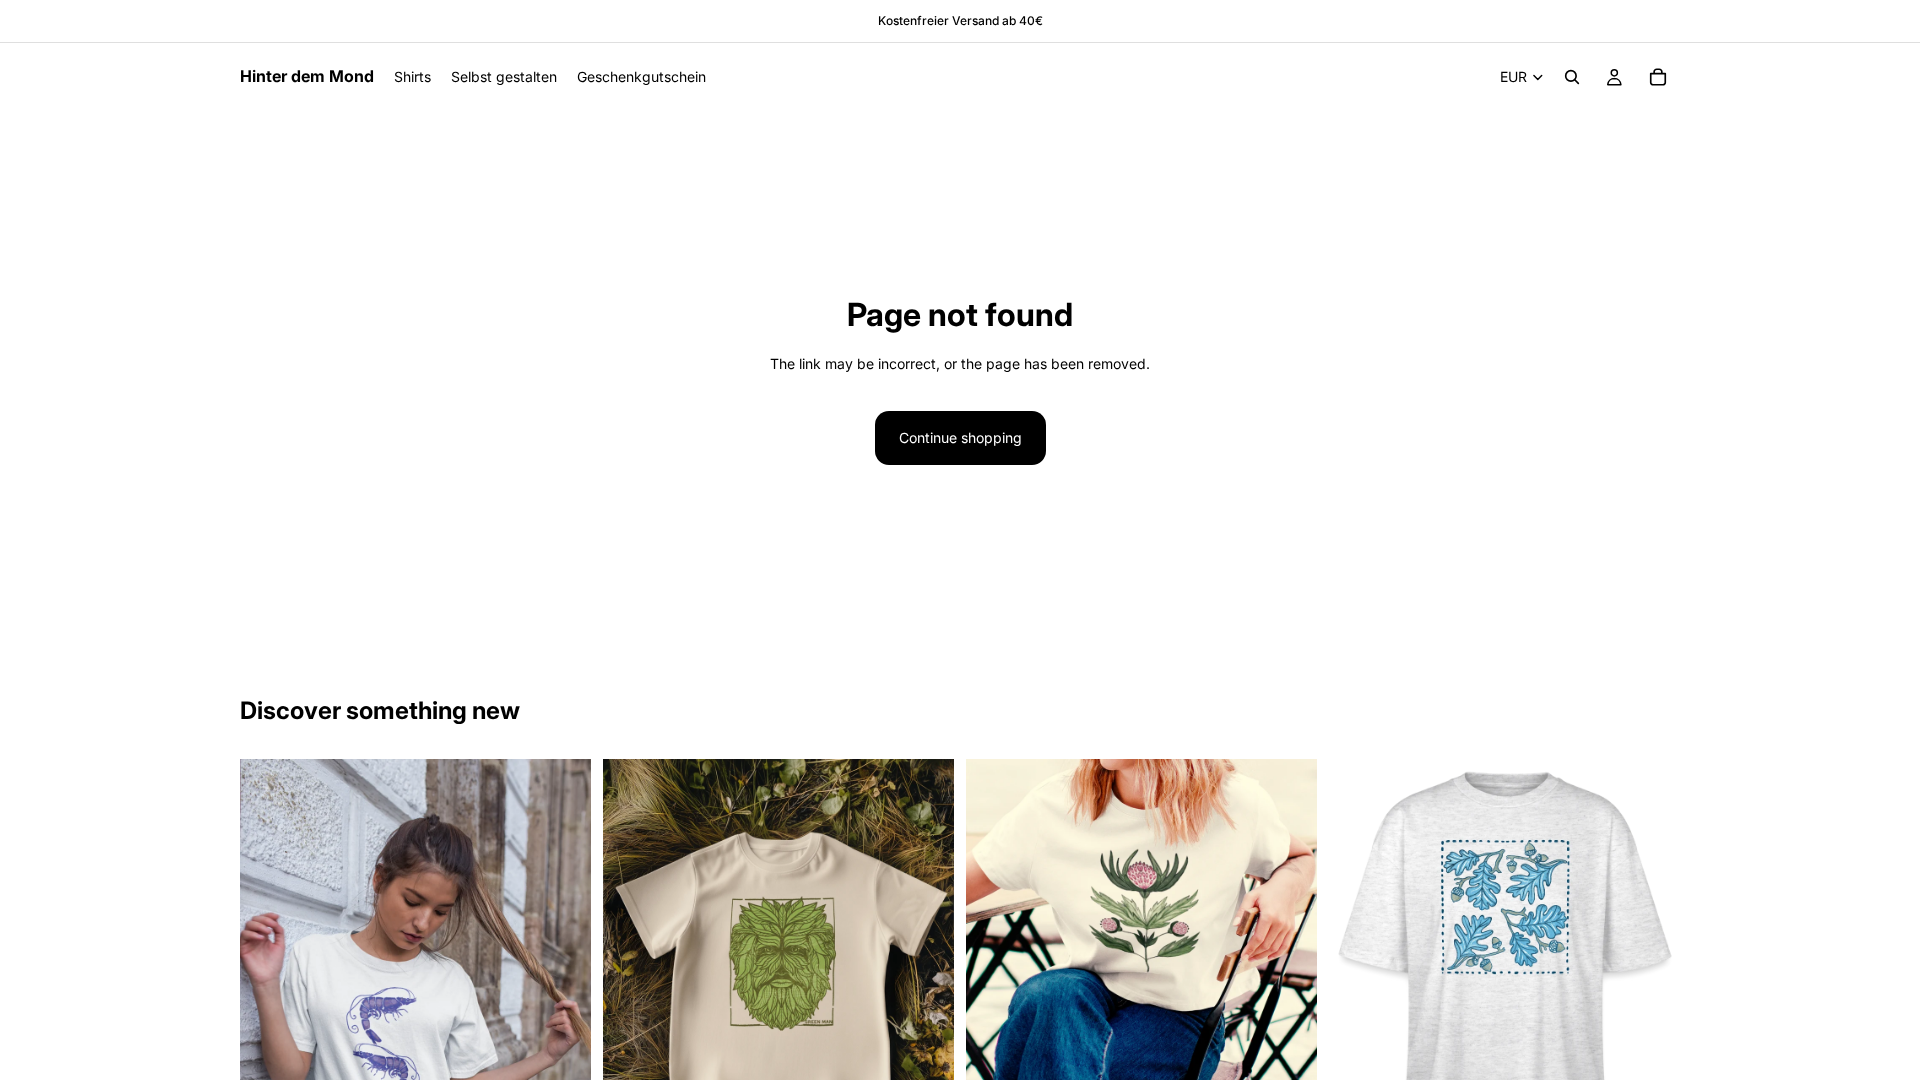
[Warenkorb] (1658, 77)
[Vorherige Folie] (270, 1023)
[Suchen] (1572, 77)
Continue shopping (960, 437)
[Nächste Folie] (561, 1023)
